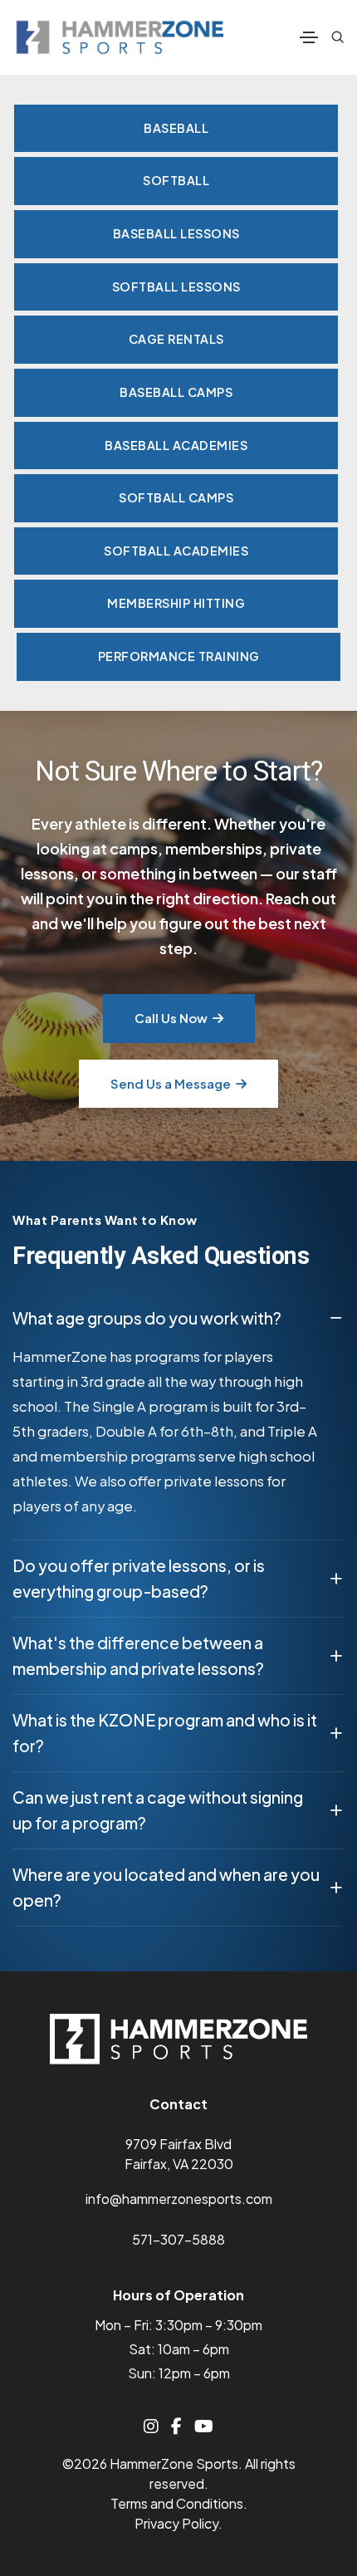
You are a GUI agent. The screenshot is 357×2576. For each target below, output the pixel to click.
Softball (176, 180)
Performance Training (179, 656)
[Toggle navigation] (309, 37)
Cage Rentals (176, 339)
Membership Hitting (176, 603)
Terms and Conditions (177, 2503)
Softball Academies (176, 551)
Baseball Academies (176, 445)
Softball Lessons (176, 286)
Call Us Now (171, 1018)
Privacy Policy (176, 2523)
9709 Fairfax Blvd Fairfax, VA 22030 (179, 2154)
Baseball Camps (176, 392)
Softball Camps (176, 497)
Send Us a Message (171, 1083)
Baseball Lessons (176, 233)
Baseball (176, 128)
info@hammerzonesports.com (179, 2199)
